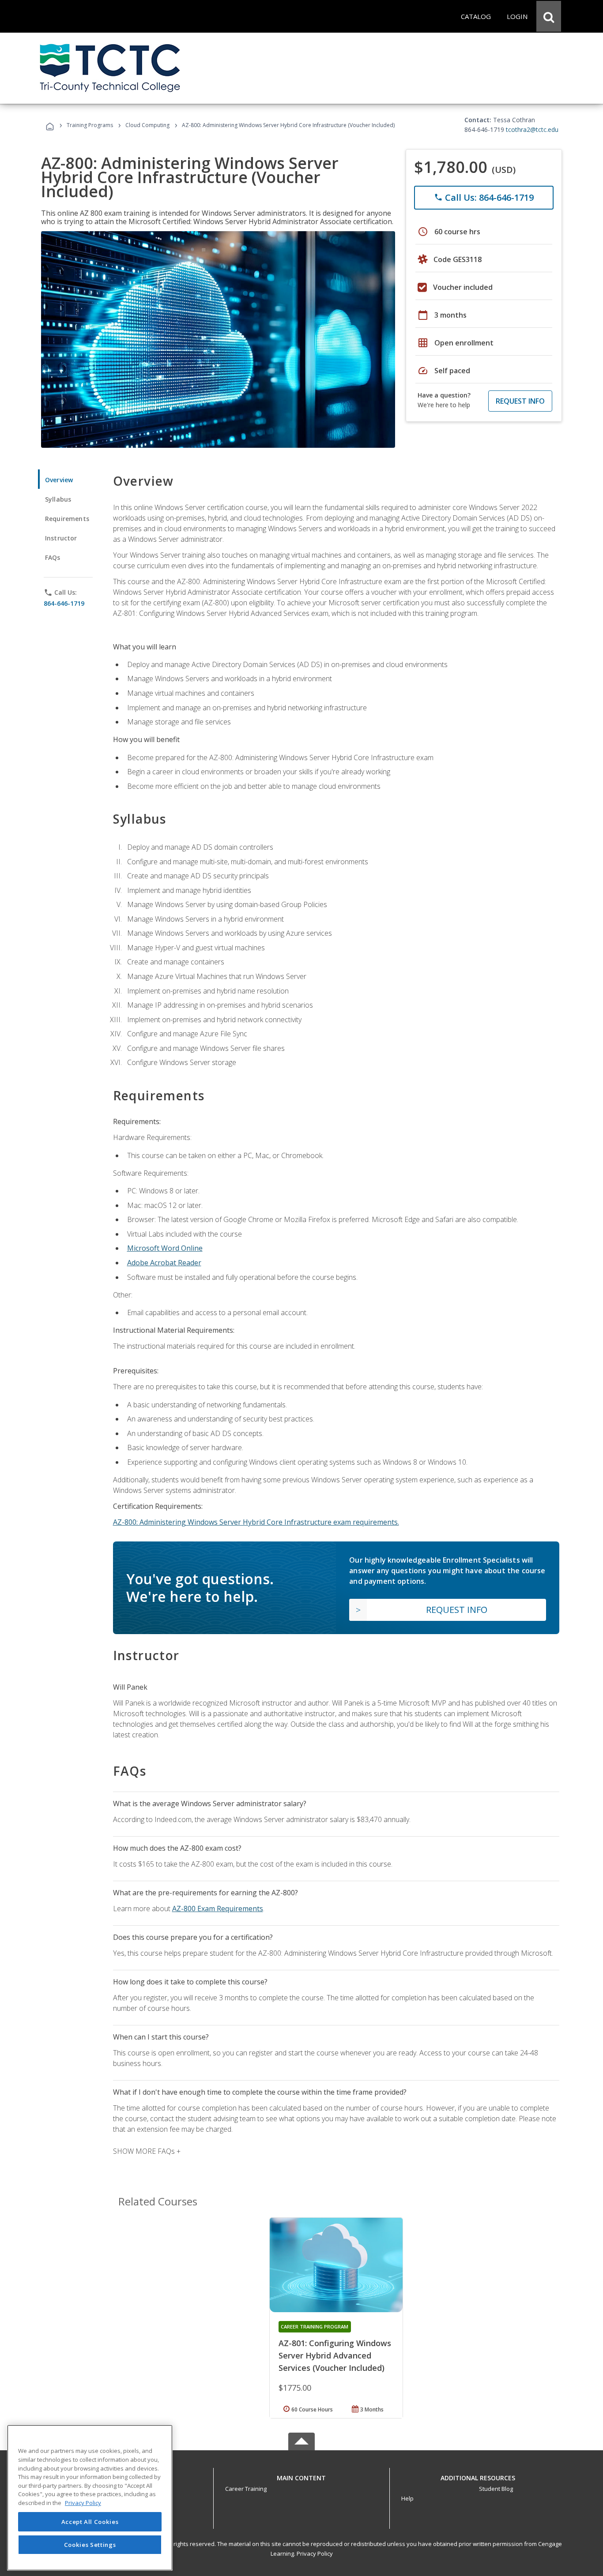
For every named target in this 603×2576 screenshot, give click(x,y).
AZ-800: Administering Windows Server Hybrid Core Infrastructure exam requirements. (256, 1522)
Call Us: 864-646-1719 (484, 197)
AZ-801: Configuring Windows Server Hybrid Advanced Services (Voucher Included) (335, 2355)
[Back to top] (301, 2476)
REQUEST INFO (520, 401)
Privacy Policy (315, 2554)
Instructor (61, 538)
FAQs (53, 557)
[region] (90, 2498)
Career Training (246, 2489)
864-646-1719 (64, 603)
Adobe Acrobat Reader (164, 1263)
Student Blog (496, 2489)
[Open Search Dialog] (549, 16)
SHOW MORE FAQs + (147, 2151)
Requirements (67, 519)
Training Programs (90, 125)
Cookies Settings (90, 2544)
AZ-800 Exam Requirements (218, 1909)
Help (407, 2498)
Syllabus (58, 499)
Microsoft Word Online (165, 1248)
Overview (59, 480)
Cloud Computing (147, 125)
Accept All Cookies (90, 2522)
